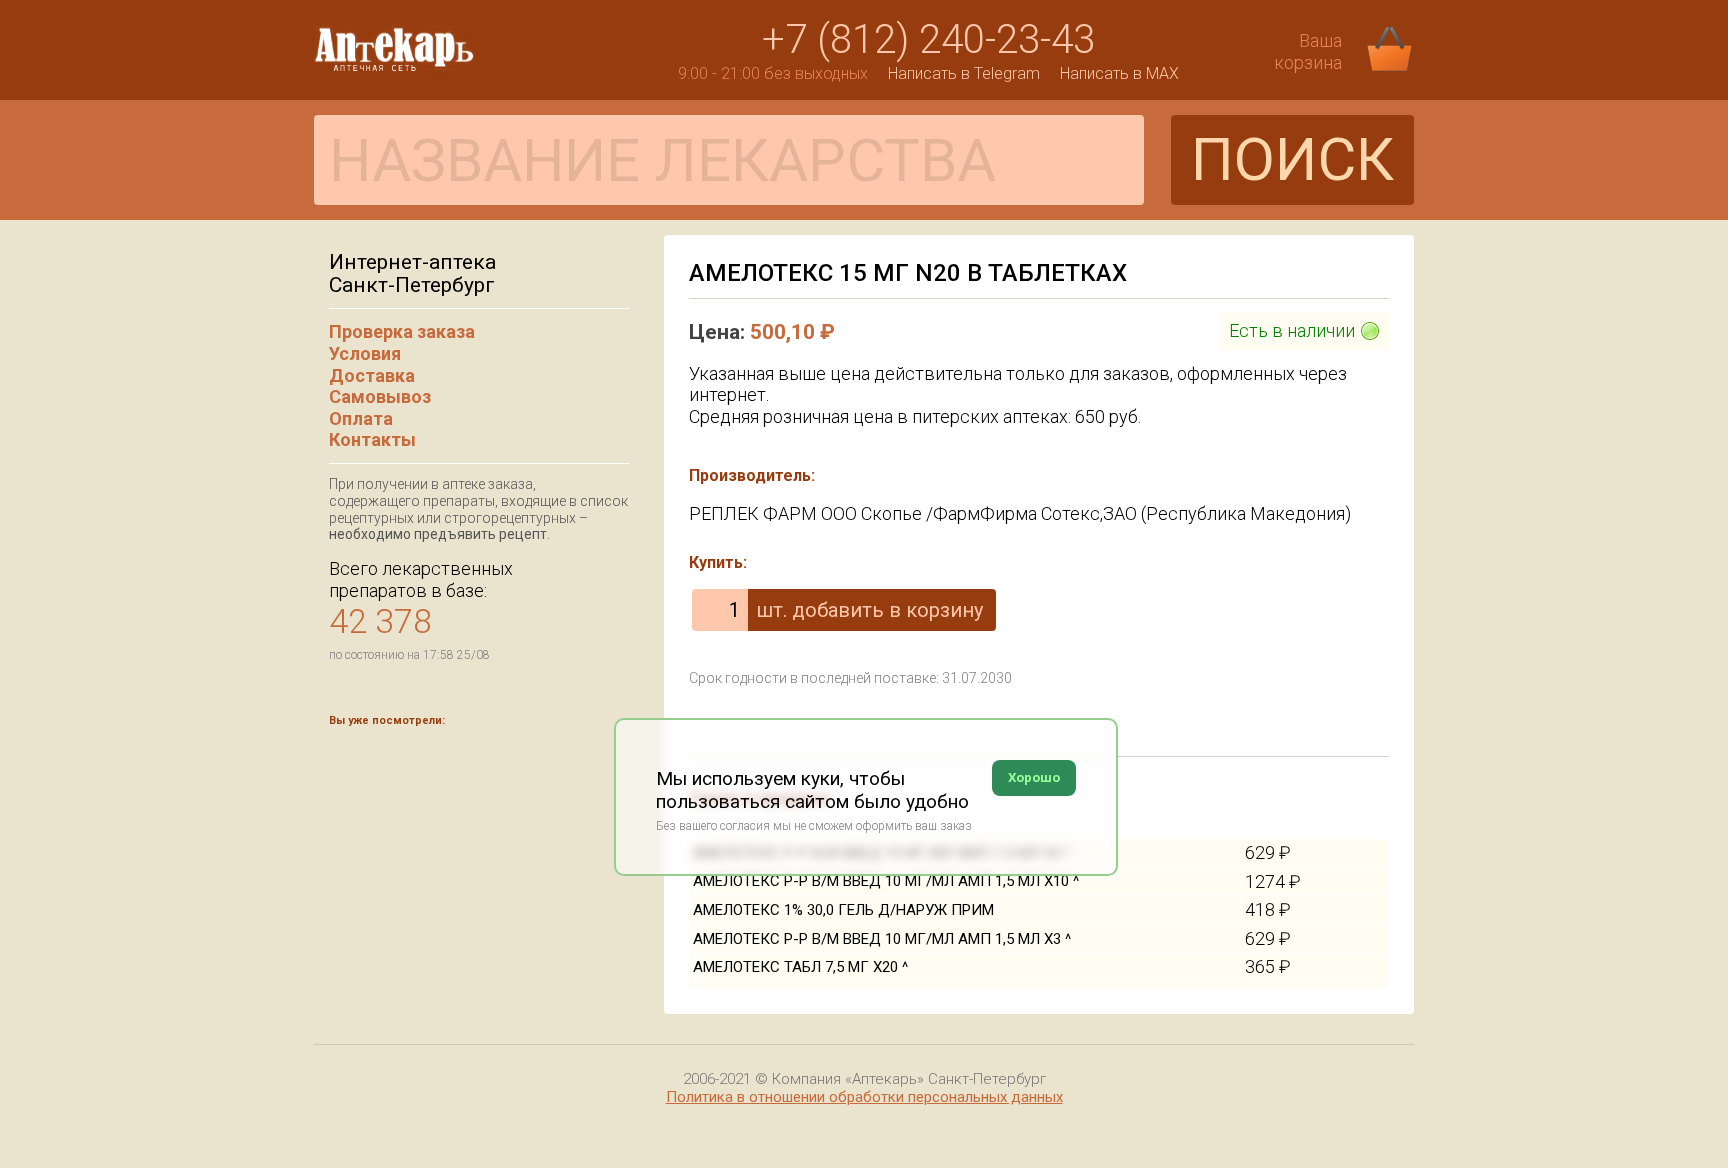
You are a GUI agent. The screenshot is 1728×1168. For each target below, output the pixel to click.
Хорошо (1034, 777)
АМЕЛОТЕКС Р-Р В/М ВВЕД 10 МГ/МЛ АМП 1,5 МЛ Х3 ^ (882, 939)
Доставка (372, 375)
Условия (365, 353)
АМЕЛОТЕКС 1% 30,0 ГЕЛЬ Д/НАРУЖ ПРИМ (843, 910)
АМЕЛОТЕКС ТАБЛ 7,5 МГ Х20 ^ (800, 967)
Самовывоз (380, 396)
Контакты (372, 439)
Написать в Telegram (964, 73)
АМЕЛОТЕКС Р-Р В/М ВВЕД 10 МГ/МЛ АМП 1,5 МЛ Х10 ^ (886, 881)
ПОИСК (1292, 159)
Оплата (361, 418)
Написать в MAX (1119, 73)
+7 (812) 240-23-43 (928, 39)
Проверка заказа (402, 331)
